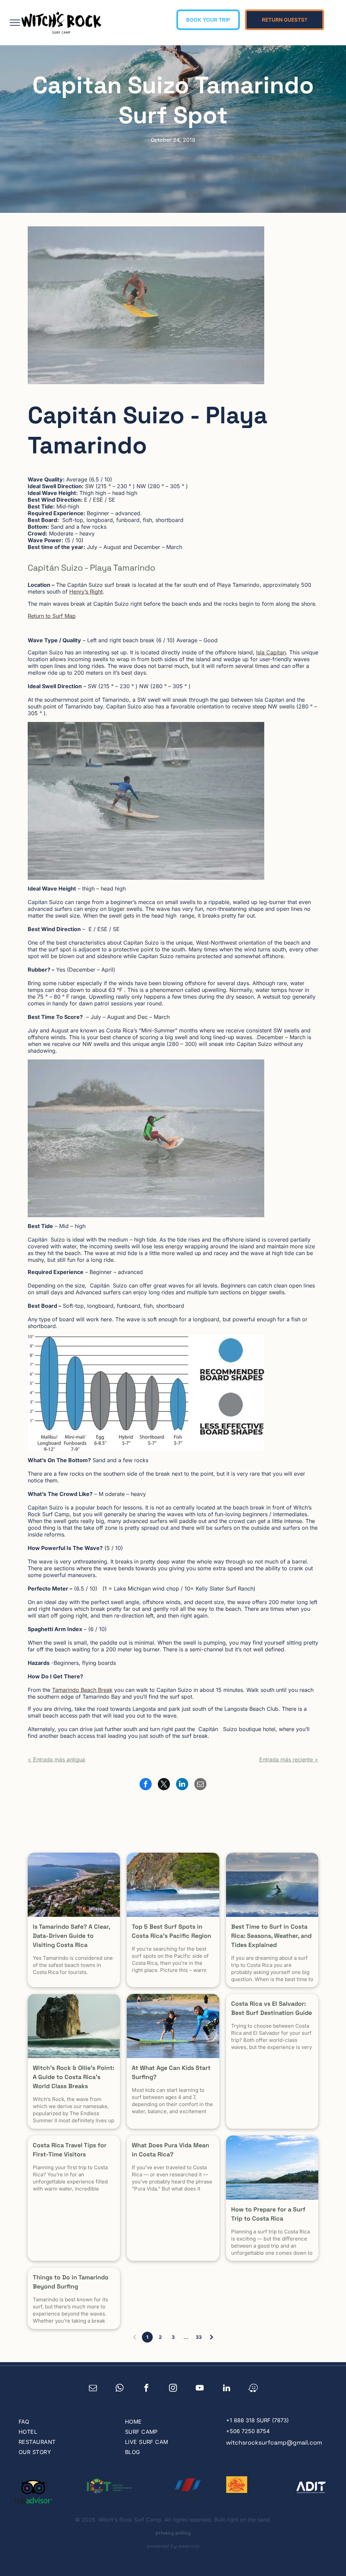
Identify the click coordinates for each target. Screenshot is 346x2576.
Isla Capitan (271, 652)
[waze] (253, 2389)
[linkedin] (227, 2389)
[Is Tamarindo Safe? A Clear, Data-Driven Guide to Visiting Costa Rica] (74, 1885)
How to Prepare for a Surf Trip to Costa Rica (268, 2214)
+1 (229, 2420)
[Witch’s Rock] (74, 2026)
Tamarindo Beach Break (82, 1690)
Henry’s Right (86, 592)
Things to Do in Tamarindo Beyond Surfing (71, 2282)
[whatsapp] (120, 2389)
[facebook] (146, 2389)
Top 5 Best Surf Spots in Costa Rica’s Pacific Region (171, 1931)
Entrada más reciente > (289, 1759)
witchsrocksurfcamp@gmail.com (274, 2442)
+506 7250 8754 (248, 2431)
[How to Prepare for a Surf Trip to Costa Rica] (272, 2168)
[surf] (272, 1885)
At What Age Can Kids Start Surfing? (171, 2072)
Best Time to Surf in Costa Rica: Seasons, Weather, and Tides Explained (271, 1936)
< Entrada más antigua (56, 1759)
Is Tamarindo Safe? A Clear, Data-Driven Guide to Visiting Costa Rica (71, 1936)
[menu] (15, 23)
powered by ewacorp (173, 2546)
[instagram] (173, 2389)
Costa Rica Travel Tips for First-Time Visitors (70, 2150)
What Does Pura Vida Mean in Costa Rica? (170, 2150)
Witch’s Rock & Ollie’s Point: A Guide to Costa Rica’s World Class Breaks (73, 2077)
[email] (93, 2389)
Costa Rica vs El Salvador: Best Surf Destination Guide (271, 2008)
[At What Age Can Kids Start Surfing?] (173, 2026)
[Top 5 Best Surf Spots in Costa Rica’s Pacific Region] (173, 1885)
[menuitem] (64, 2422)
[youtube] (200, 2389)
